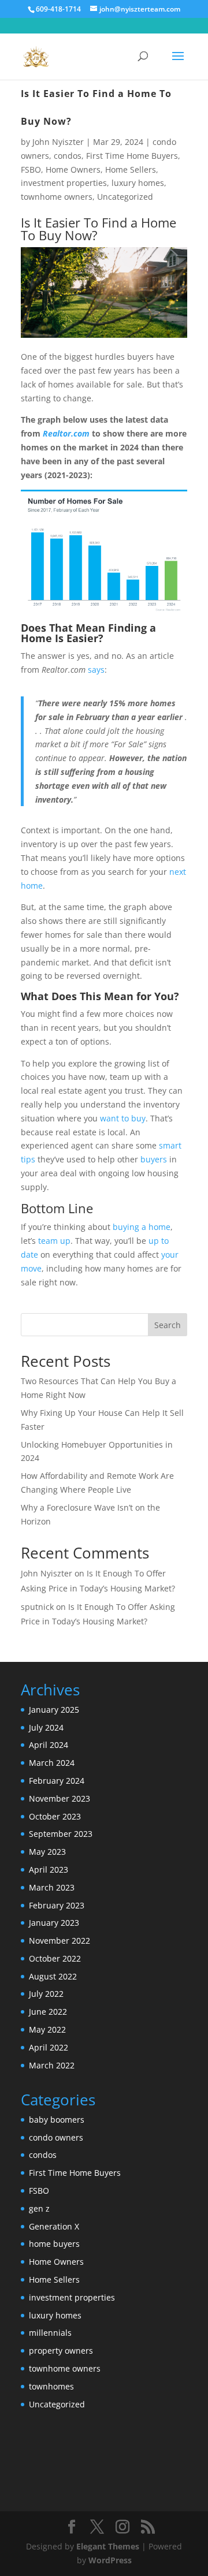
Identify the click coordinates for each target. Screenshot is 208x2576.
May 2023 (47, 1852)
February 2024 (57, 1781)
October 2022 (55, 1958)
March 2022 (52, 2065)
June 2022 (48, 2012)
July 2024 (46, 1727)
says (96, 670)
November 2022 (60, 1941)
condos (68, 156)
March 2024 (52, 1763)
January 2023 (54, 1923)
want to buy (123, 1118)
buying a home (142, 1227)
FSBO (31, 169)
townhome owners (57, 197)
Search (168, 1325)
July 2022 (46, 1994)
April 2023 (49, 1869)
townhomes (51, 2386)
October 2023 (55, 1816)
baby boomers (57, 2120)
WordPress (110, 2560)
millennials (50, 2333)
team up (54, 1241)
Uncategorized (125, 197)
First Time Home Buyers (132, 156)
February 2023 (57, 1905)
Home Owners (73, 169)
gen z (39, 2208)
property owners (61, 2351)
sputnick (37, 1607)
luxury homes (138, 183)
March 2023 (52, 1887)
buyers (154, 1159)
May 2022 (47, 2029)
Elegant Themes (108, 2546)
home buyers (54, 2244)
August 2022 (53, 1976)
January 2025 (54, 1710)
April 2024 (49, 1745)
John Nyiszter (58, 142)
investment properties (64, 183)
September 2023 (61, 1834)
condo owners (56, 2137)
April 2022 (49, 2047)
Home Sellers (131, 169)
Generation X (54, 2226)
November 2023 (60, 1798)
